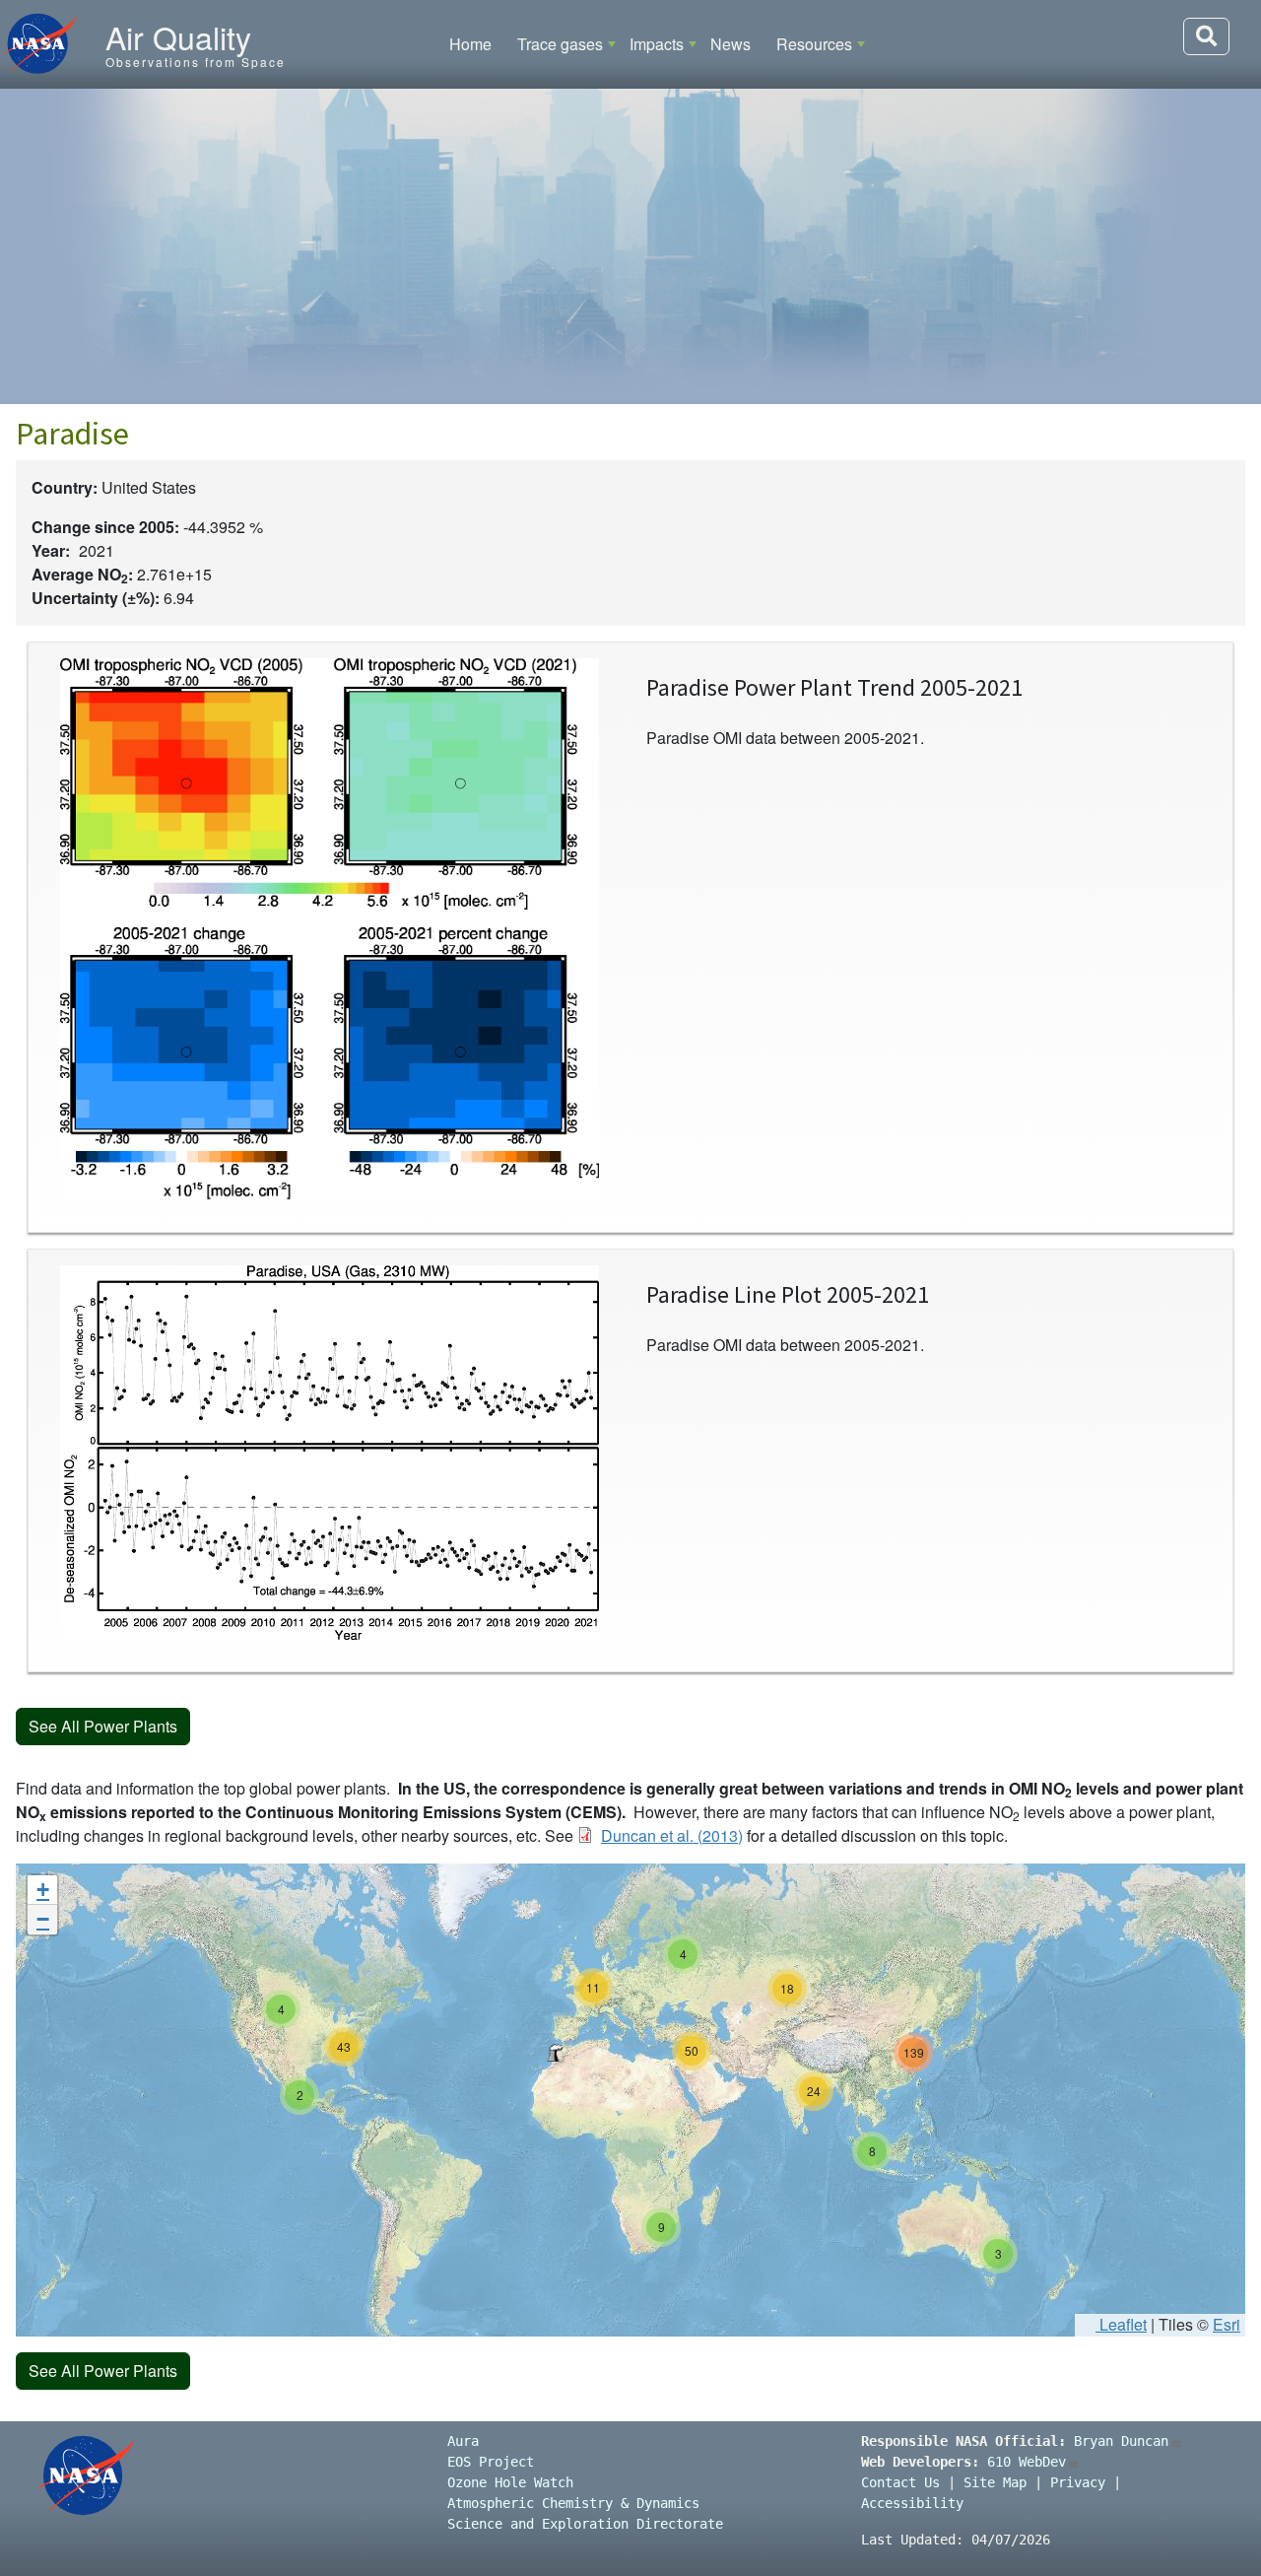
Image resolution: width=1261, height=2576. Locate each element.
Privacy (1078, 2482)
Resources (814, 44)
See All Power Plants (103, 1726)
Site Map (995, 2482)
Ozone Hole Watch (510, 2482)
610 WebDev (1027, 2462)
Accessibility (912, 2503)
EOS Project (491, 2462)
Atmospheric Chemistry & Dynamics (573, 2503)
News (730, 44)
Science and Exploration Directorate (585, 2524)
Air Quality (178, 36)
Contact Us (900, 2482)
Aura (463, 2441)
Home (470, 44)
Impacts (657, 44)
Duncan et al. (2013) (672, 1835)
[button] (555, 2053)
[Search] (1206, 36)
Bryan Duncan (1121, 2441)
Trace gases (560, 44)
